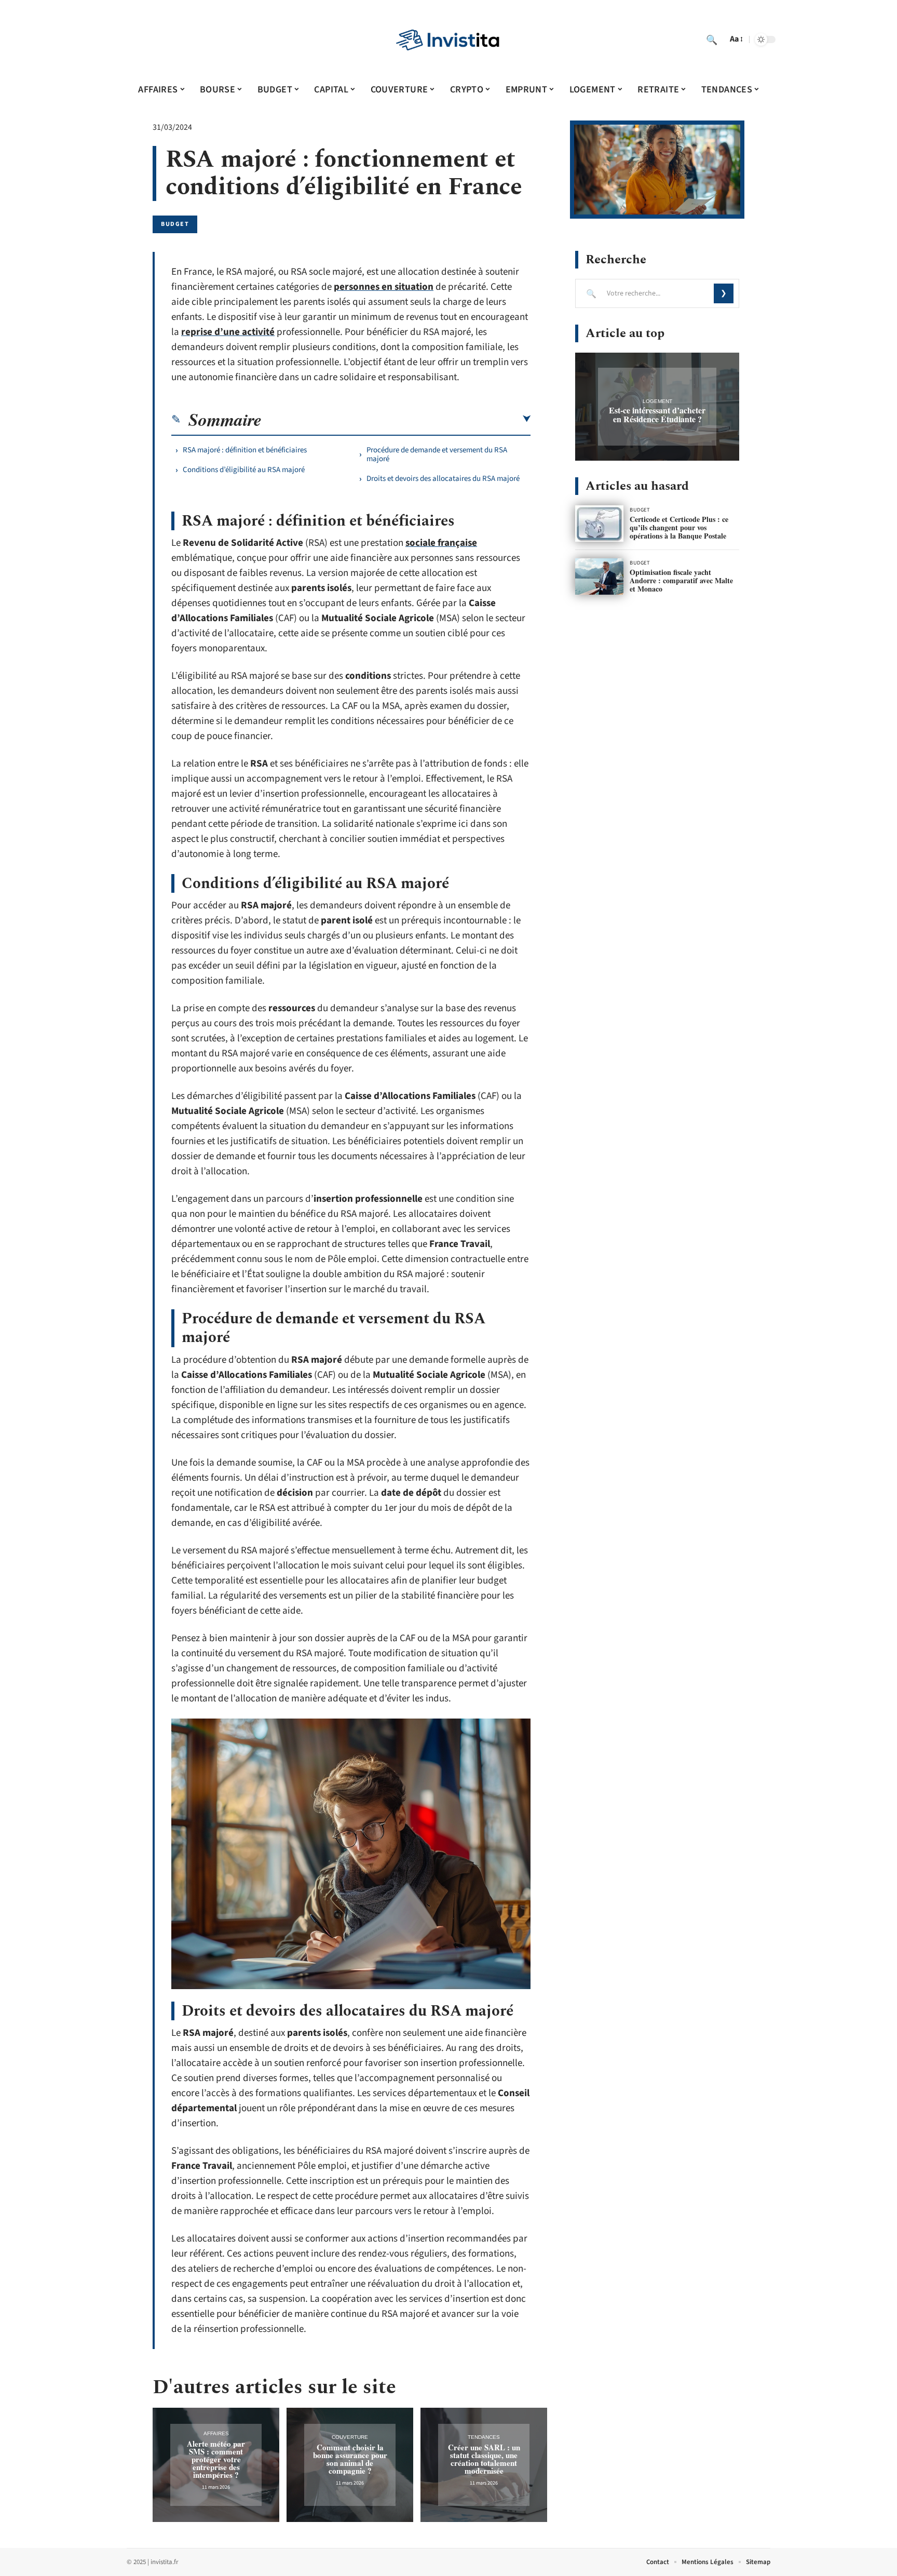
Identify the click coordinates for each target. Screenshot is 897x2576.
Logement (657, 401)
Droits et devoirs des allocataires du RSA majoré (443, 479)
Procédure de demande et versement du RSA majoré (437, 454)
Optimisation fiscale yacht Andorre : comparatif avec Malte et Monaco (681, 580)
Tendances (484, 2437)
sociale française (441, 543)
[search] (712, 39)
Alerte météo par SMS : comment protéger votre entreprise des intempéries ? (216, 2459)
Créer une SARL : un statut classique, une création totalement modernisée (484, 2459)
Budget (175, 224)
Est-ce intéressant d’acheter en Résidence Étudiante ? (657, 414)
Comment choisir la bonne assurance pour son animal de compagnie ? (350, 2459)
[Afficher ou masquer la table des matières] (396, 419)
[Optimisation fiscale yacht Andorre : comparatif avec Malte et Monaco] (599, 576)
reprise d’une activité (228, 332)
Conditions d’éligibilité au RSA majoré (244, 470)
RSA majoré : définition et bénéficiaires (245, 450)
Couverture (350, 2437)
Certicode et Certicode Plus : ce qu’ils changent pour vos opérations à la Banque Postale (679, 527)
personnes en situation (384, 287)
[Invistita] (448, 39)
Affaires (216, 2433)
